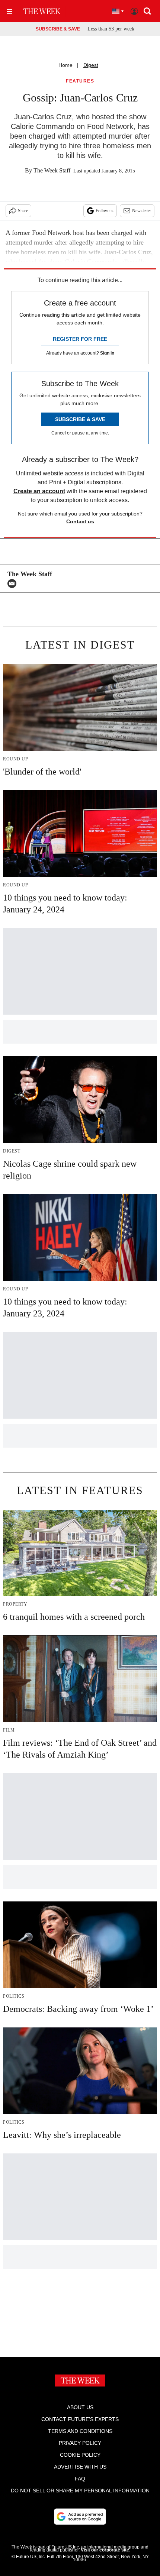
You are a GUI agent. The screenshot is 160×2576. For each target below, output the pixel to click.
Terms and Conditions (80, 2431)
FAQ (80, 2479)
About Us (80, 2407)
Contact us (80, 521)
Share (23, 211)
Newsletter (142, 211)
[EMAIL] (14, 584)
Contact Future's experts (80, 2419)
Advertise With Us (80, 2467)
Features (80, 81)
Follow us (105, 211)
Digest (91, 65)
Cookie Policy (80, 2455)
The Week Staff (52, 170)
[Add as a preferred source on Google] (80, 2517)
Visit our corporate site (105, 2550)
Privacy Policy (80, 2443)
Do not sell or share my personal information (80, 2491)
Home (65, 65)
